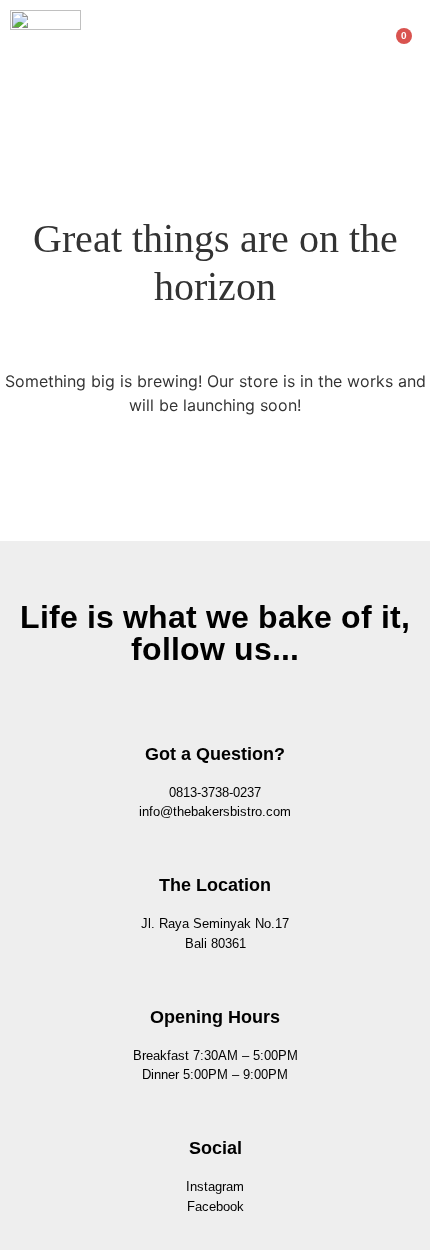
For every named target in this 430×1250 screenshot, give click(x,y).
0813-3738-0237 (215, 792)
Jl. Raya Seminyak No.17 (215, 923)
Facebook (215, 1206)
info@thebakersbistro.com (215, 811)
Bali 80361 (215, 943)
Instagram (215, 1186)
